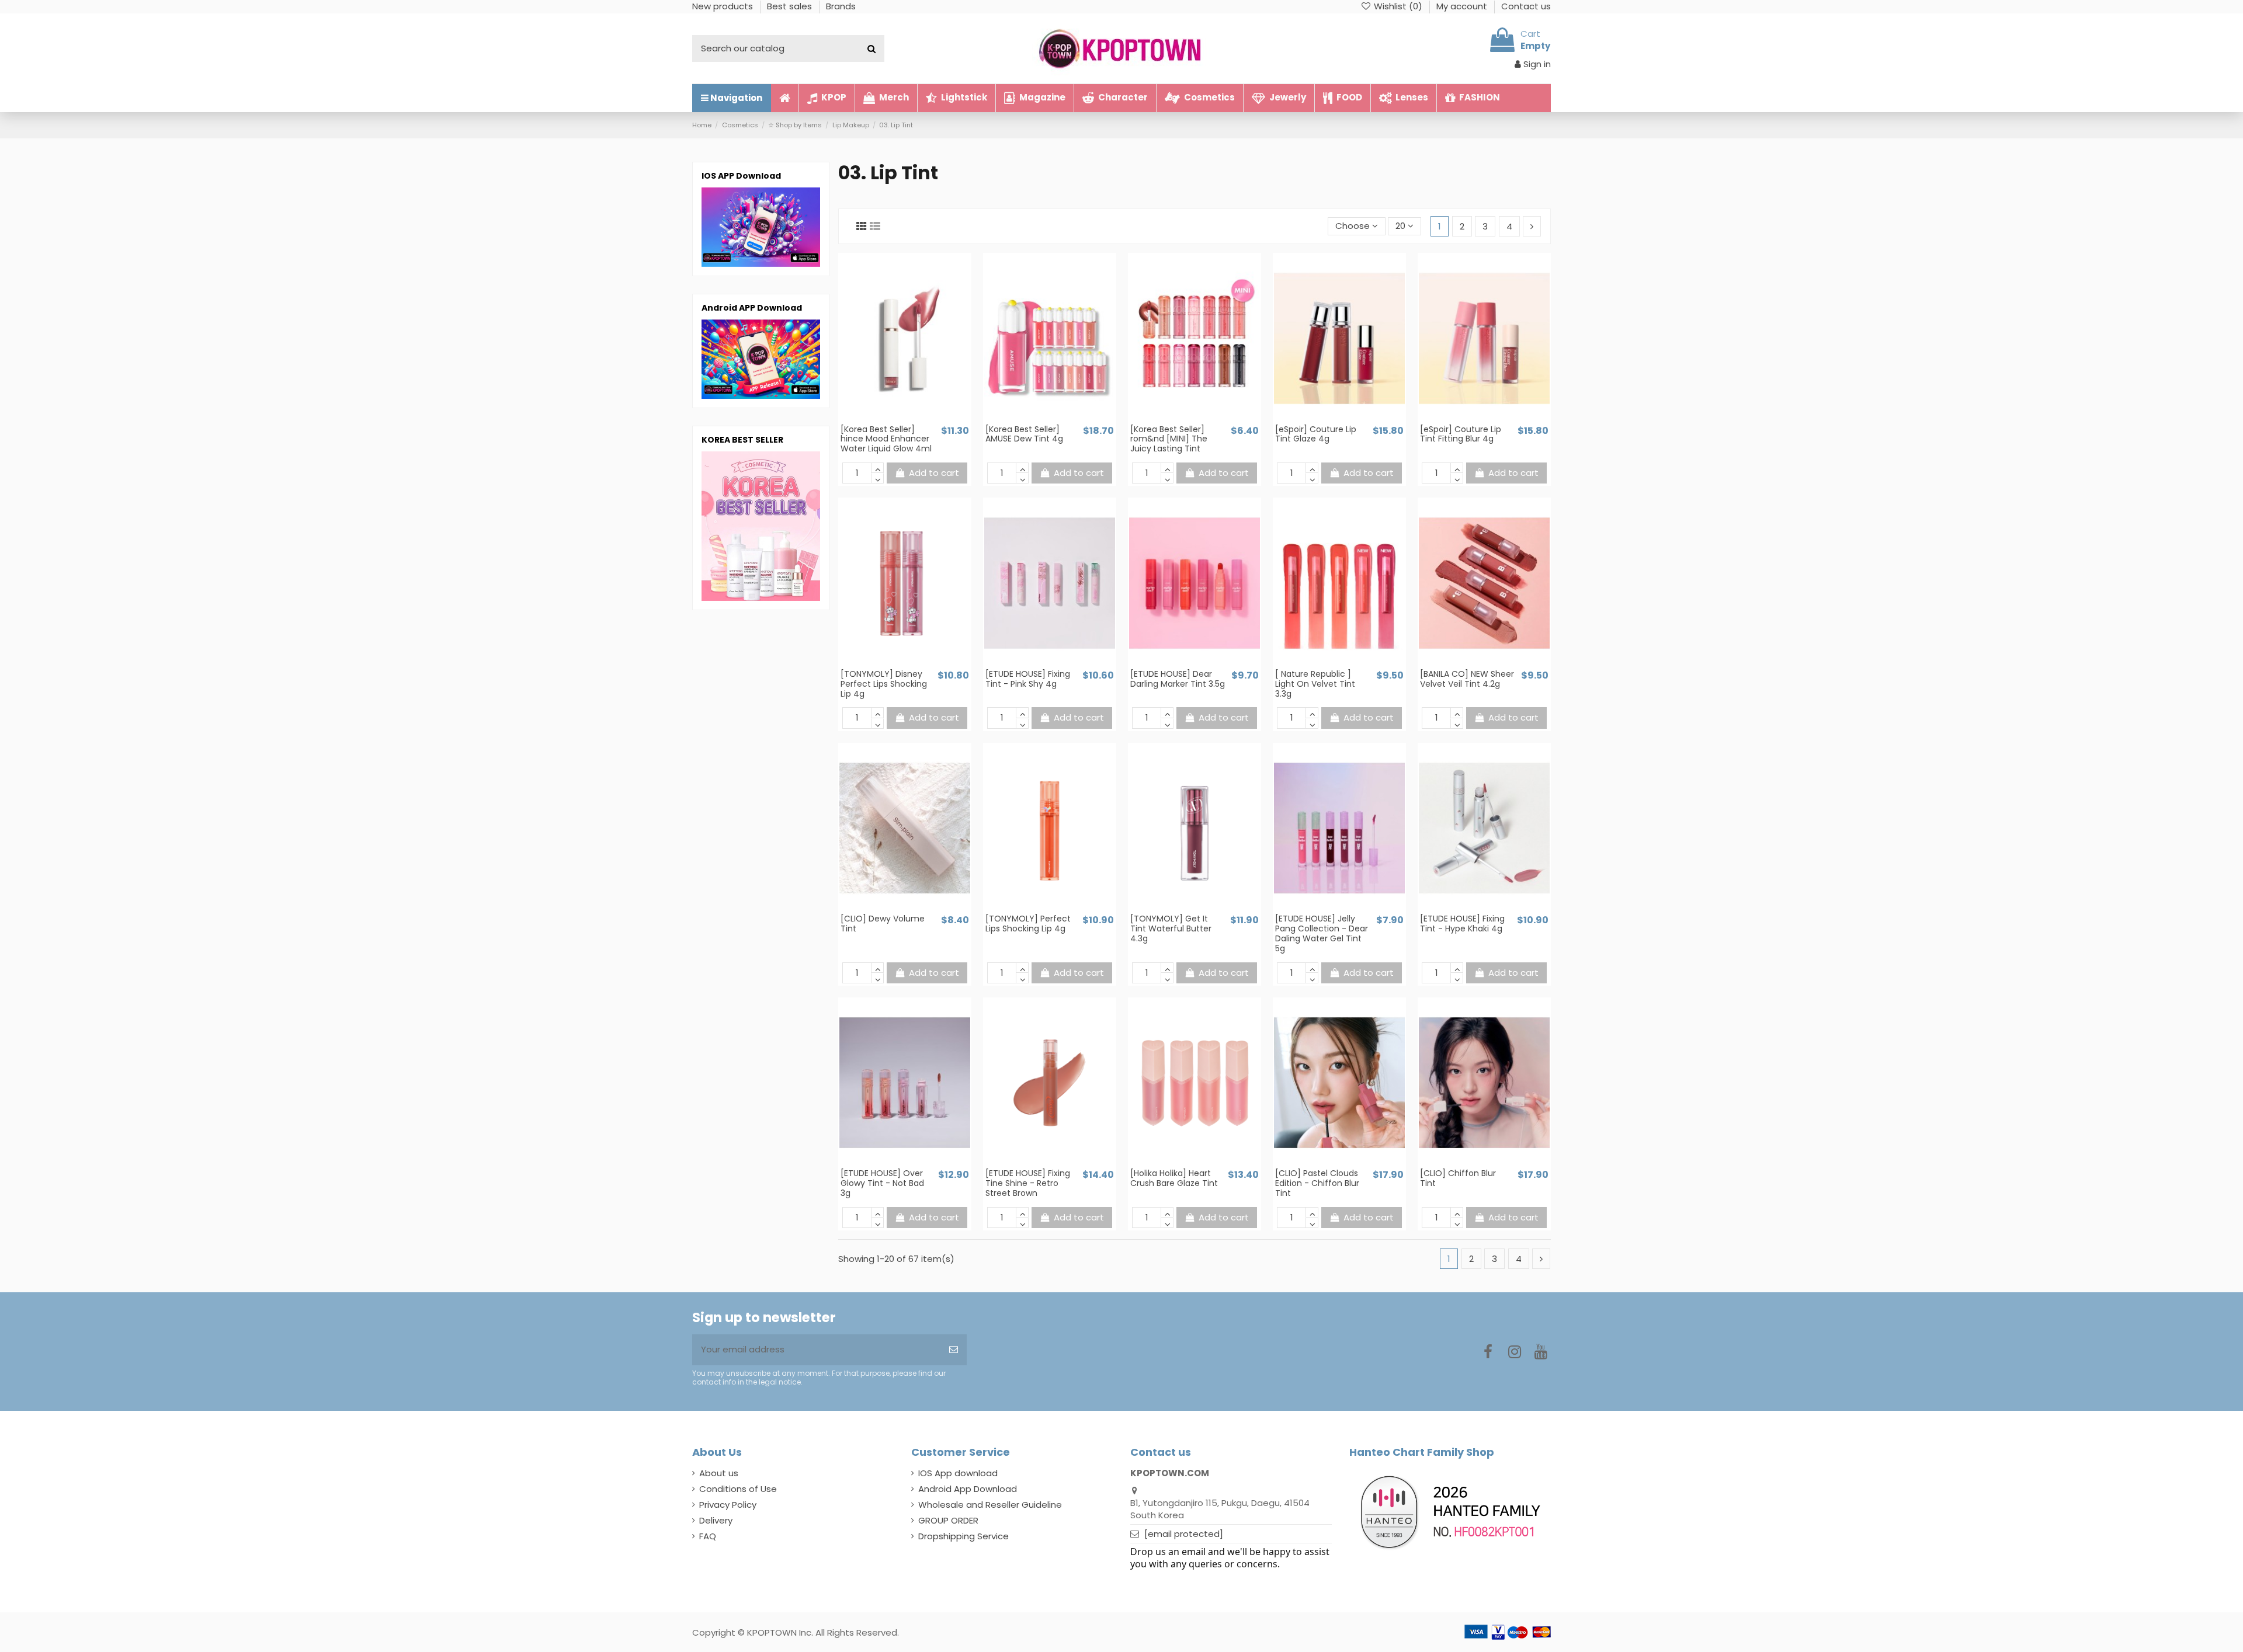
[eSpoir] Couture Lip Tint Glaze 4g (1316, 434)
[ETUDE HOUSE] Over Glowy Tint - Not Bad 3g (882, 1183)
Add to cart (934, 473)
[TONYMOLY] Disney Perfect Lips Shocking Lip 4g (884, 684)
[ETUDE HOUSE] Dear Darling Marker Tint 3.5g (1178, 679)
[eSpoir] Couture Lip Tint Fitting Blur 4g (1461, 434)
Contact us (1526, 6)
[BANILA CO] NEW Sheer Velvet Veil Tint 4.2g (1467, 679)
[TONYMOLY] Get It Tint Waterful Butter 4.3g (1171, 928)
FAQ (708, 1536)
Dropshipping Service (963, 1536)
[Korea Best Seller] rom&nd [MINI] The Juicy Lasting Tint (1169, 439)
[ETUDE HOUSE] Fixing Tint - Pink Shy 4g (1028, 679)
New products (724, 6)
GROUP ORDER (948, 1520)
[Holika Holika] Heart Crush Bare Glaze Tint (1174, 1178)
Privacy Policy (728, 1505)
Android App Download (968, 1489)
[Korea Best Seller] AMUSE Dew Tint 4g (1024, 434)
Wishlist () (1398, 6)
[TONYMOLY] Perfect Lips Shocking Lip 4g (1028, 924)
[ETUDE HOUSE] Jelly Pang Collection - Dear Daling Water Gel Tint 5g (1322, 933)
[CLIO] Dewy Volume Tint (883, 924)
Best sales (791, 6)
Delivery (716, 1520)
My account (1463, 6)
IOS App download (958, 1473)
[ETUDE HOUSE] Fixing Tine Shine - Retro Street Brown (1028, 1183)
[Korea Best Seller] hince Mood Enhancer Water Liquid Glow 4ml (886, 439)
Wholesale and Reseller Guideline (990, 1505)
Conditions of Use (738, 1489)
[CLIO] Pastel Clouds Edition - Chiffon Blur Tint (1317, 1183)
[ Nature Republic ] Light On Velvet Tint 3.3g (1315, 684)
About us (719, 1473)
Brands (841, 6)
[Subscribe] (954, 1350)
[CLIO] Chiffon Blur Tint (1458, 1178)
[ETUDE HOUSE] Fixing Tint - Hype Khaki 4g (1462, 924)
